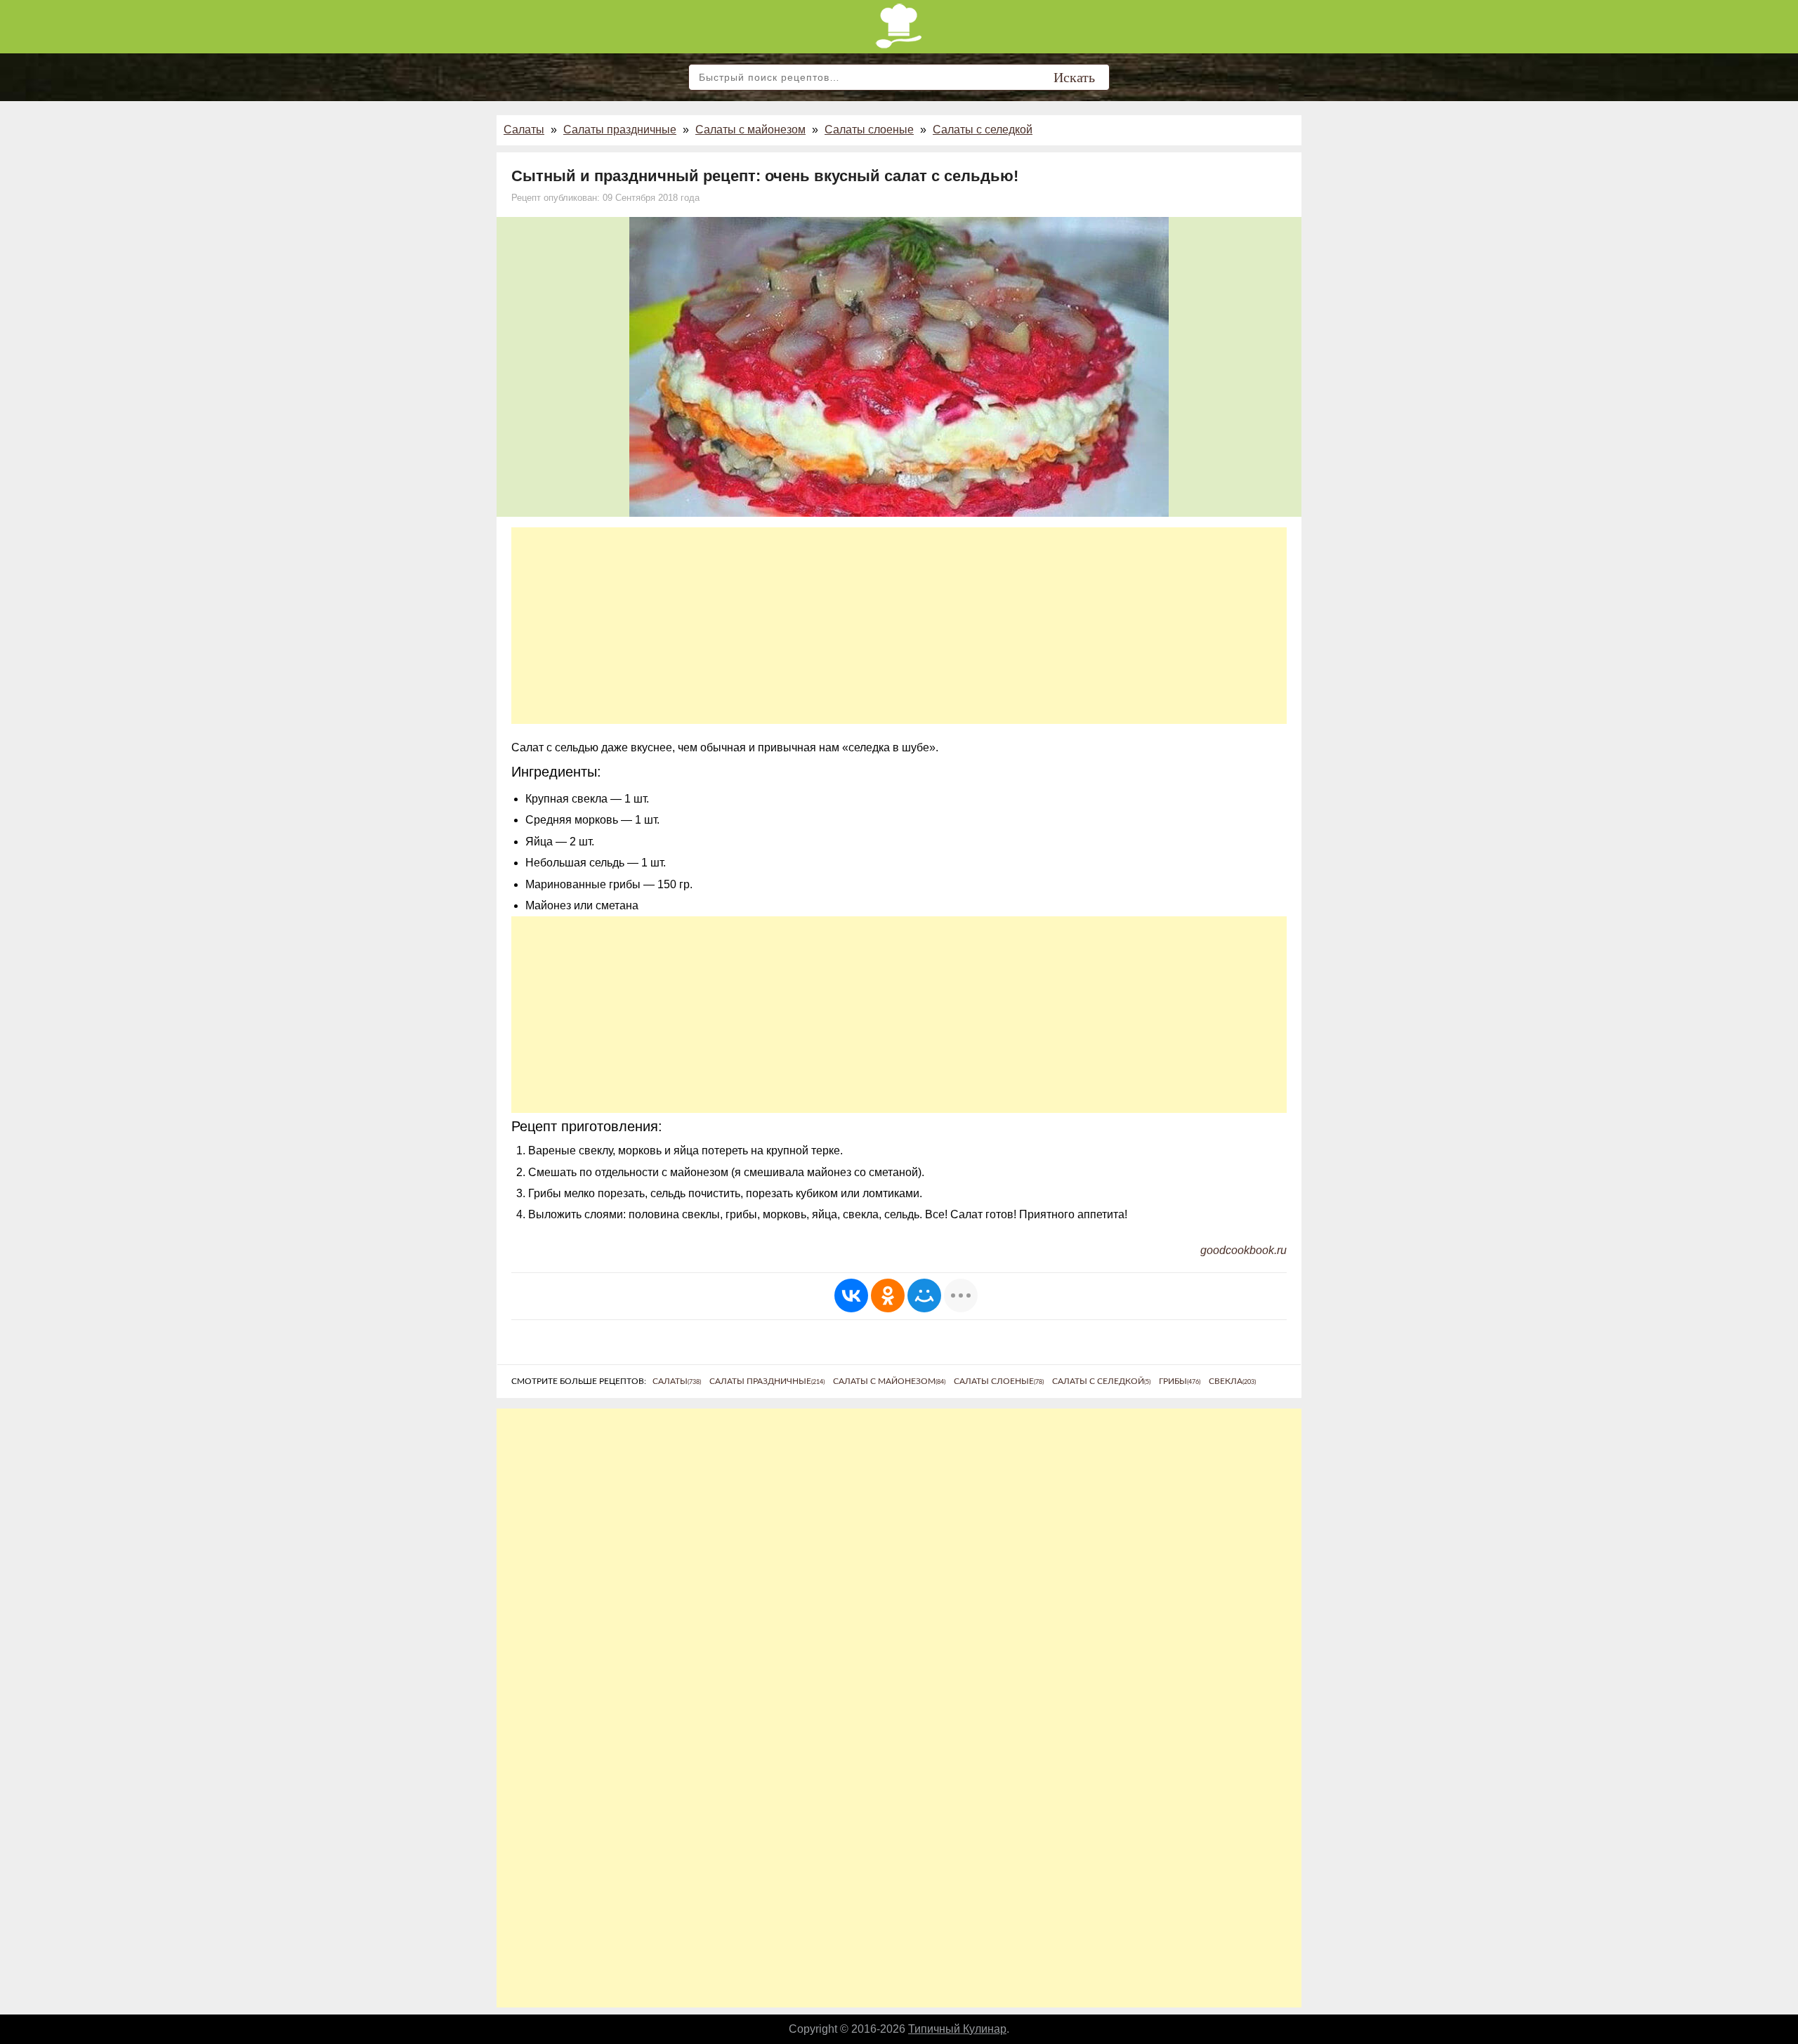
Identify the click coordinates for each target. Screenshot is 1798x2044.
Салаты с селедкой (983, 130)
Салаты (524, 130)
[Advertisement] (899, 626)
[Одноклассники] (888, 1295)
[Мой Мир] (924, 1295)
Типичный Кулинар (957, 2029)
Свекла (1232, 1381)
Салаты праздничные (620, 130)
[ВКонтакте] (851, 1295)
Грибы (1180, 1381)
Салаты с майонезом (750, 130)
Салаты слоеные (869, 130)
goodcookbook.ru (1243, 1250)
